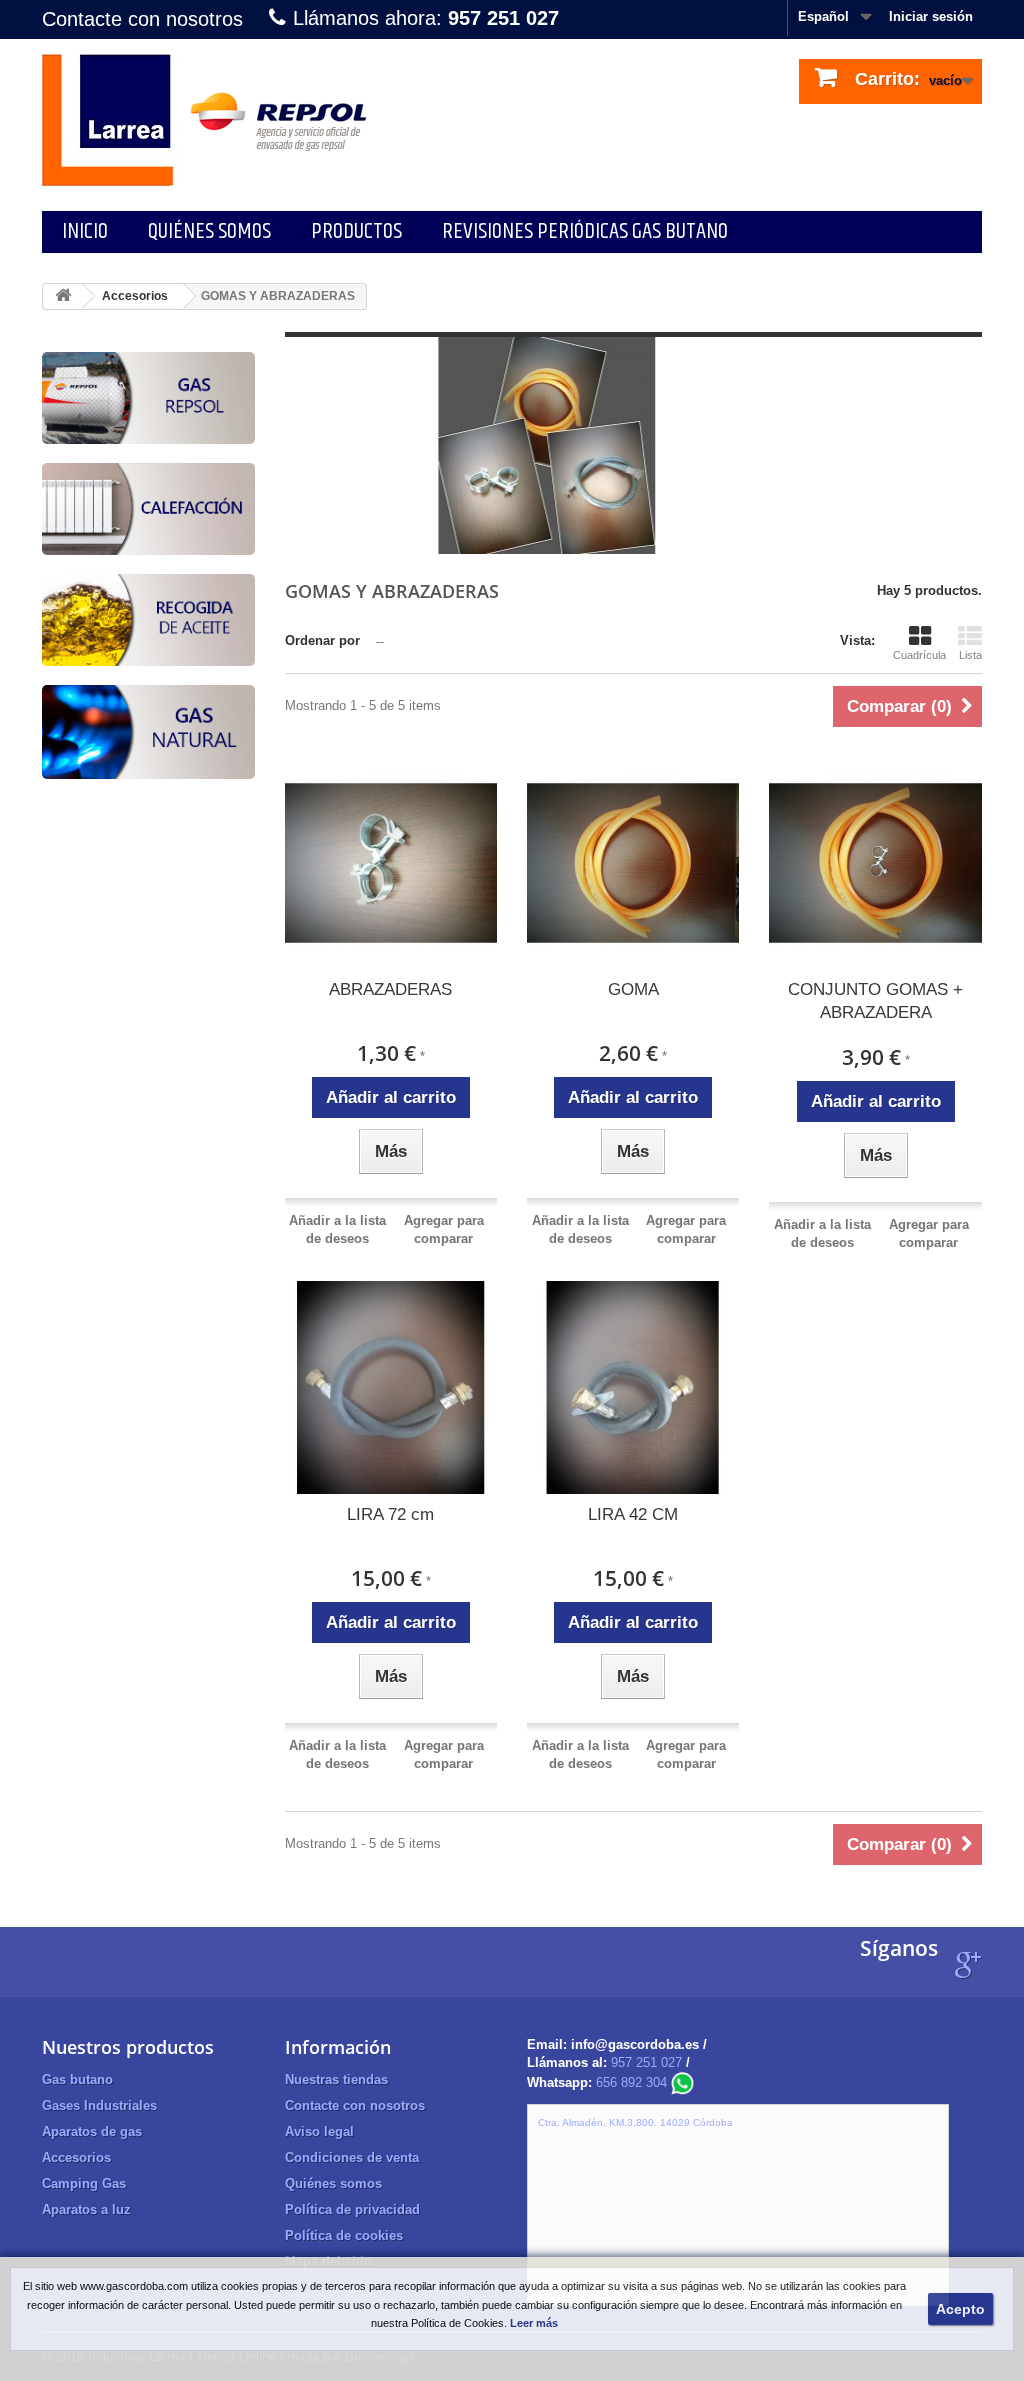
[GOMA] (633, 863)
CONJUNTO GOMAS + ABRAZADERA (875, 1001)
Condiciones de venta (352, 2157)
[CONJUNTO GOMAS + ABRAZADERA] (875, 863)
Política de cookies (344, 2235)
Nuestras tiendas (336, 2079)
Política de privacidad (352, 2209)
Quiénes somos (209, 231)
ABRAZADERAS (390, 989)
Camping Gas (84, 2183)
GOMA (633, 989)
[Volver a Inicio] (63, 296)
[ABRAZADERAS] (391, 863)
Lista (970, 655)
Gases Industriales (99, 2105)
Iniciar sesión (931, 16)
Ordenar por (322, 640)
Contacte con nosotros (142, 19)
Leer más (534, 2323)
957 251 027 (646, 2062)
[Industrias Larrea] (212, 120)
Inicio (85, 231)
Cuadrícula (919, 655)
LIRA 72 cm (390, 1514)
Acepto (960, 2309)
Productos (356, 231)
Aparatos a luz (86, 2209)
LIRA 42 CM (633, 1514)
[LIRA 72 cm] (391, 1387)
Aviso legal (319, 2131)
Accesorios (135, 296)
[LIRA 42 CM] (633, 1387)
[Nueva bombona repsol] (148, 402)
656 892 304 (633, 2082)
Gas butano (77, 2079)
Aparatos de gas (92, 2131)
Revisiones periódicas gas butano (585, 231)
